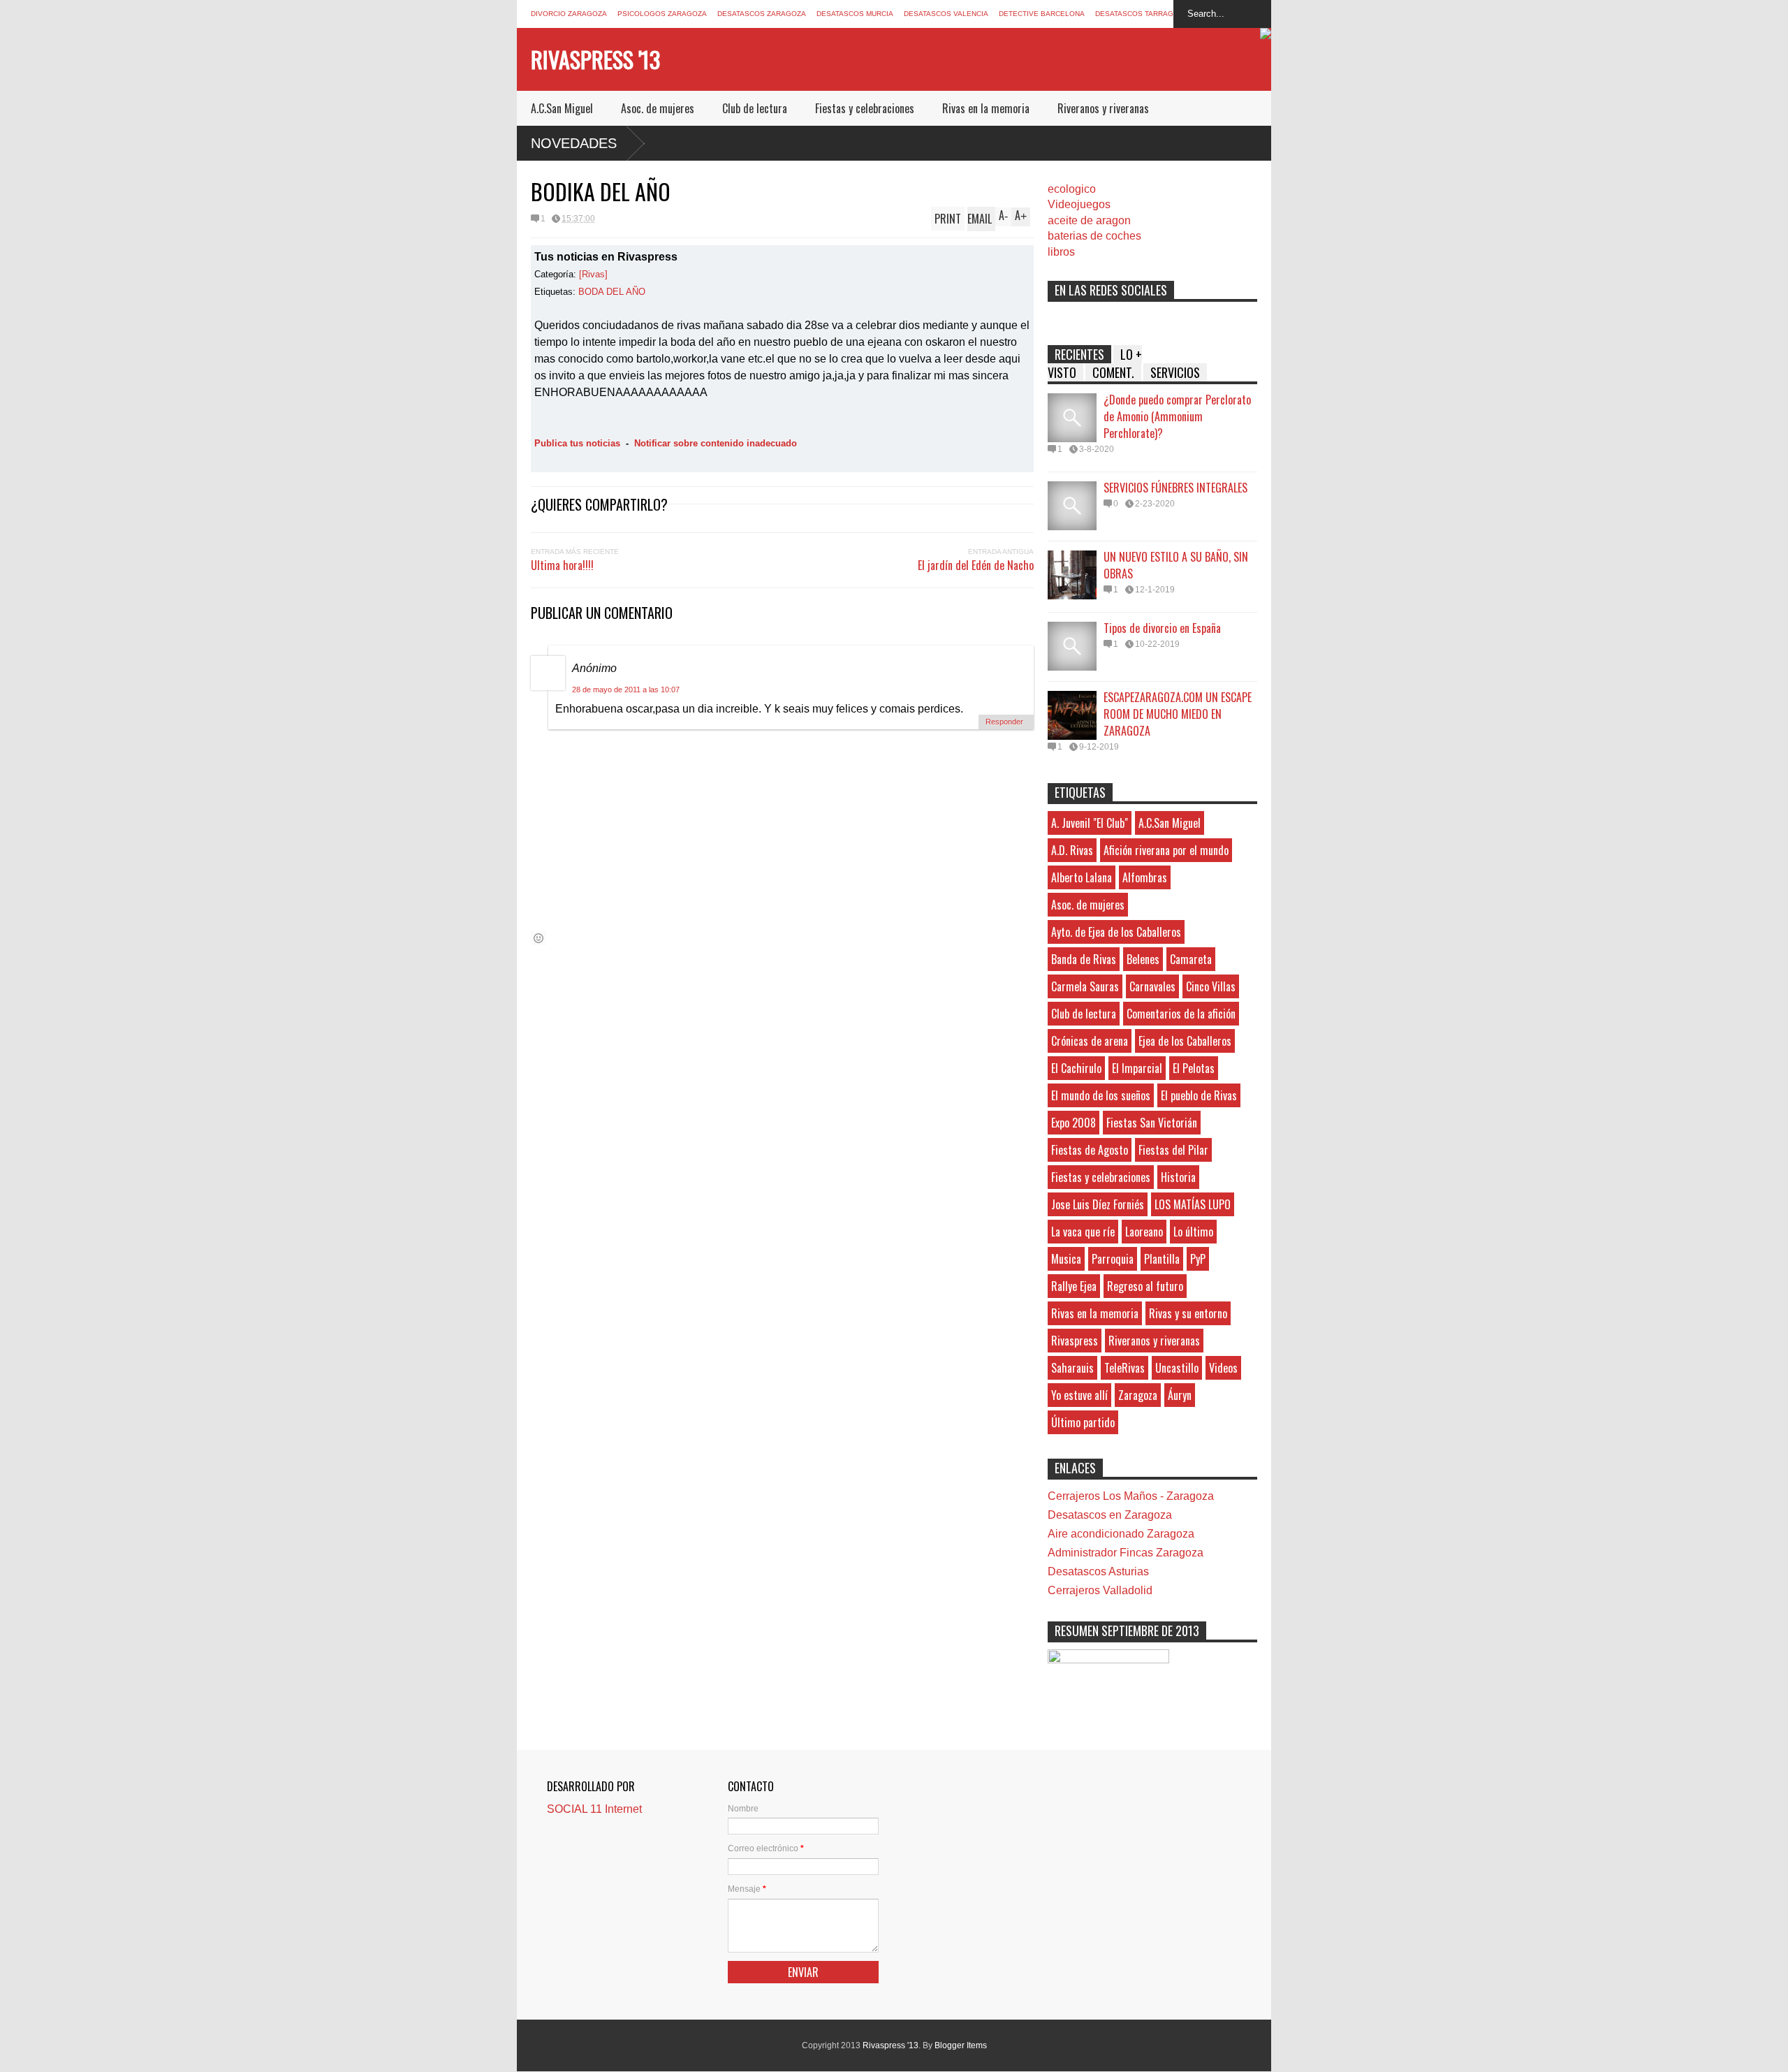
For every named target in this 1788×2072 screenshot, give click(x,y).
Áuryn (1180, 1395)
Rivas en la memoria (986, 108)
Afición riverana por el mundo (1166, 850)
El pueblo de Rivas (1199, 1095)
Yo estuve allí (1079, 1395)
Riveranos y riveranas (1103, 108)
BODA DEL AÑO (612, 292)
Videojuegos (1079, 204)
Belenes (1143, 959)
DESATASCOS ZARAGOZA (762, 14)
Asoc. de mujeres (658, 108)
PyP (1198, 1259)
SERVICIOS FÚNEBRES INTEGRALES (1175, 488)
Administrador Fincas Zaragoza (1126, 1553)
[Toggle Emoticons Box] (538, 938)
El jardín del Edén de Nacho (976, 565)
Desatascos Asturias (1098, 1571)
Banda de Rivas (1084, 959)
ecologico (1072, 189)
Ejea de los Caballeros (1185, 1041)
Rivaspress (1075, 1341)
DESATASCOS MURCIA (855, 14)
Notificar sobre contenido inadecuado (716, 443)
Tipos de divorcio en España (1162, 628)
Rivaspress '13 (595, 59)
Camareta (1191, 959)
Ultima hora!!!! (562, 565)
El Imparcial (1137, 1068)
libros (1061, 252)
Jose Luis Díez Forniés (1098, 1204)
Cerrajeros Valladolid (1100, 1590)
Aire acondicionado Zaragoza (1121, 1534)
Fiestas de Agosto (1090, 1150)
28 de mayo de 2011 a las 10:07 (626, 690)
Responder (1004, 722)
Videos (1223, 1368)
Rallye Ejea (1074, 1286)
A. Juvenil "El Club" (1090, 823)
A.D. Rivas (1072, 850)
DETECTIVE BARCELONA (1042, 14)
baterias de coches (1094, 236)
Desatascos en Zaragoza (1110, 1515)
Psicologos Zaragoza (662, 14)
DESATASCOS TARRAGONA (1142, 14)
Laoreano (1144, 1232)
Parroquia (1113, 1259)
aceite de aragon (1089, 220)
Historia (1178, 1177)
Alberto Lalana (1082, 877)
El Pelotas (1194, 1068)
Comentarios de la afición (1181, 1014)
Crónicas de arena (1090, 1041)
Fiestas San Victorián (1152, 1123)
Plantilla (1162, 1259)
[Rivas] (593, 274)
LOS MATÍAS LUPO (1193, 1204)
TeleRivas (1124, 1368)
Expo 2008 (1073, 1123)
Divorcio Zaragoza (569, 14)
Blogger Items (961, 2045)
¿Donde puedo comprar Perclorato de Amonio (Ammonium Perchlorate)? (1177, 416)
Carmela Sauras (1085, 986)
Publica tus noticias (577, 443)
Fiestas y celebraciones (865, 108)
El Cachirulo (1076, 1068)
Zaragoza (1138, 1395)
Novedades (574, 143)
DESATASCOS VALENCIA (946, 14)
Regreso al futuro (1145, 1286)
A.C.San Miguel (562, 108)
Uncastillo (1177, 1368)
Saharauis (1072, 1368)
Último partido (1083, 1422)
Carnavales (1152, 986)
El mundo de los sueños (1101, 1095)
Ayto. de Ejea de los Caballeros (1116, 932)
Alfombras (1145, 877)
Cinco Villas (1211, 986)
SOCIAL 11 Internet (594, 1809)
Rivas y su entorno (1188, 1313)
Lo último (1193, 1232)
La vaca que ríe (1083, 1232)
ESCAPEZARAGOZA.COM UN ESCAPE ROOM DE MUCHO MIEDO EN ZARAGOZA (1178, 714)
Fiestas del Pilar (1173, 1150)
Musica (1066, 1259)
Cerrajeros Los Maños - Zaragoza (1131, 1496)
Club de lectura (755, 108)
